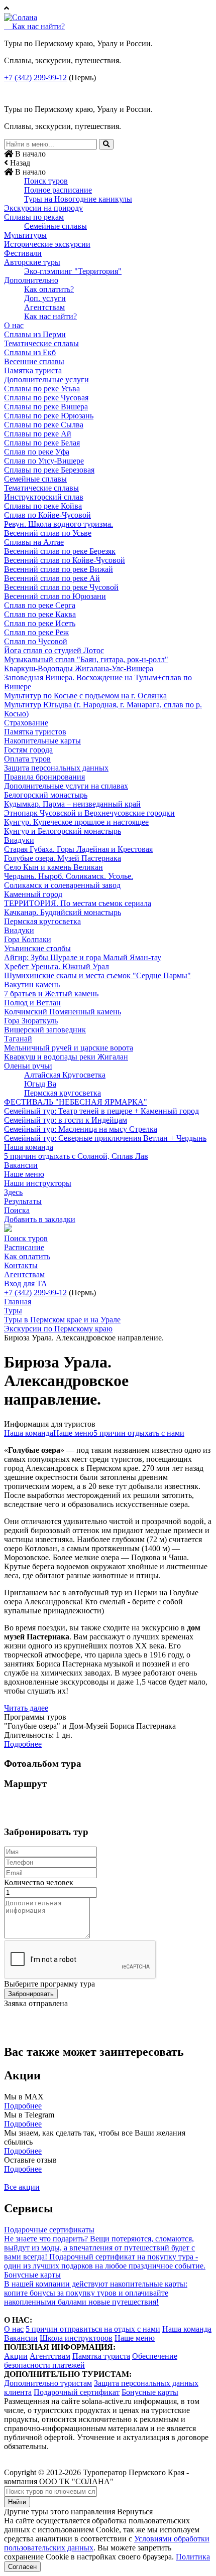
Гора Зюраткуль (31, 1021)
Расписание (24, 1247)
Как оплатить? (49, 289)
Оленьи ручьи (28, 1066)
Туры (13, 1311)
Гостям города (28, 750)
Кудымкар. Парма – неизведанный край (72, 804)
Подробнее (23, 1744)
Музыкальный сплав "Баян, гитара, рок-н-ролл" (86, 659)
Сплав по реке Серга (40, 605)
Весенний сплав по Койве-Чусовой (65, 560)
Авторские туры (32, 262)
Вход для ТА (26, 1283)
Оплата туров (27, 759)
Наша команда (29, 1147)
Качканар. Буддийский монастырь (63, 912)
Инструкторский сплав (44, 497)
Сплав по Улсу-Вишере (44, 461)
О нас (14, 325)
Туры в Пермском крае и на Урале (62, 1320)
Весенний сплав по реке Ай (52, 578)
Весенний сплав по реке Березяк (60, 551)
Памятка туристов (35, 732)
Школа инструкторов (76, 2338)
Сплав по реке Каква (40, 614)
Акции (16, 2356)
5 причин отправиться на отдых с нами (93, 2329)
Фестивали (23, 253)
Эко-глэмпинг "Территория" (73, 271)
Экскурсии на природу (43, 208)
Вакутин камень (32, 984)
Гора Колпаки (28, 939)
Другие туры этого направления (60, 2512)
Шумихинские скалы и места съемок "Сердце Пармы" (97, 975)
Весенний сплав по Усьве (48, 533)
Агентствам (44, 307)
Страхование (26, 723)
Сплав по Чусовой (36, 641)
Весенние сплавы (34, 361)
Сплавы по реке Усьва (42, 389)
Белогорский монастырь (46, 795)
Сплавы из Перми (35, 334)
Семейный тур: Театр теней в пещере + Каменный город (101, 1111)
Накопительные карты (42, 741)
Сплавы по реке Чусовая (46, 398)
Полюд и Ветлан (32, 1003)
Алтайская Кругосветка (65, 1075)
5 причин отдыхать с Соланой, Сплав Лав (76, 1156)
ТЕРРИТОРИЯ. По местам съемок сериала (78, 903)
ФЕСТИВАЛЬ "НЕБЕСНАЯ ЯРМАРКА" (76, 1102)
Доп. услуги (45, 298)
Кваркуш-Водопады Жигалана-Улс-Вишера (79, 668)
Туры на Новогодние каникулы (78, 199)
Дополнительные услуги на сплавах (66, 786)
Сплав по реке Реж (36, 632)
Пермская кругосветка (42, 921)
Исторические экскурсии (47, 244)
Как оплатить (27, 1256)
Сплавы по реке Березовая (49, 470)
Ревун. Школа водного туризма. (59, 524)
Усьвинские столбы (37, 948)
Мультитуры (25, 235)
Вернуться (135, 2512)
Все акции (22, 2187)
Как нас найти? (50, 316)
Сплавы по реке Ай (38, 434)
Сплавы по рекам (34, 217)
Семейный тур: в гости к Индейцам (66, 1120)
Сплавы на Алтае (34, 542)
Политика (193, 2557)
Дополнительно (31, 280)
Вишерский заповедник (45, 1030)
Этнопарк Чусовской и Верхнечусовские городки (89, 813)
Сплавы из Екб (30, 352)
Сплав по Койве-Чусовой (47, 515)
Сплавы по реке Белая (42, 443)
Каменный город (33, 894)
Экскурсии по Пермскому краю (58, 1329)
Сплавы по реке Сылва (44, 425)
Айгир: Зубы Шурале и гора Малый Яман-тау (83, 957)
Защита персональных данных (56, 768)
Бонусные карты (150, 2392)
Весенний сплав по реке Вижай (59, 569)
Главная (18, 1302)
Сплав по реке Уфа (37, 452)
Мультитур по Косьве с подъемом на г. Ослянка (85, 696)
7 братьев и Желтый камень (51, 994)
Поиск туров (46, 181)
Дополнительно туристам (48, 2383)
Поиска (17, 1210)
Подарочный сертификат (77, 2392)
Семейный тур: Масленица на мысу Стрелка (81, 1129)
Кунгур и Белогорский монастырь (63, 831)
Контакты (21, 1265)
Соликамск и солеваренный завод (62, 885)
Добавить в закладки (40, 1219)
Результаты (23, 1201)
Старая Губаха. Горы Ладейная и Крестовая (78, 849)
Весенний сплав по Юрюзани (55, 596)
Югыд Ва (40, 1084)
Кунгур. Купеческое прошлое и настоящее (76, 822)
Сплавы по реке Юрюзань (49, 416)
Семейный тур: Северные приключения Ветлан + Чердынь (105, 1138)
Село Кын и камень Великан (53, 867)
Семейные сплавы (56, 226)
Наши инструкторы (38, 1183)
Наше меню (24, 1174)
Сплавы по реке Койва (43, 506)
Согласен (22, 2567)
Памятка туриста (33, 370)
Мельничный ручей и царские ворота (69, 1048)
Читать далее (26, 1708)
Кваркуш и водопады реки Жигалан (66, 1057)
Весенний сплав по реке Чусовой (61, 587)
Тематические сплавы (41, 343)
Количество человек (39, 1882)
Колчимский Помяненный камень (63, 1012)
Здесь (13, 1192)
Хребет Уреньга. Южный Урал (57, 966)
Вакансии (21, 1165)
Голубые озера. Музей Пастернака (63, 858)
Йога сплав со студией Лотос (54, 650)
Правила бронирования (44, 777)
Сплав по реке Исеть (40, 623)
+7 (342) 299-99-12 (35, 78)
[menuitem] (108, 181)
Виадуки (19, 840)
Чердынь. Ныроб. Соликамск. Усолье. (69, 876)
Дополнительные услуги (46, 380)
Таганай (18, 1039)
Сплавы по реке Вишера (46, 407)
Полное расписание (58, 190)
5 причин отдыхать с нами (139, 1433)
